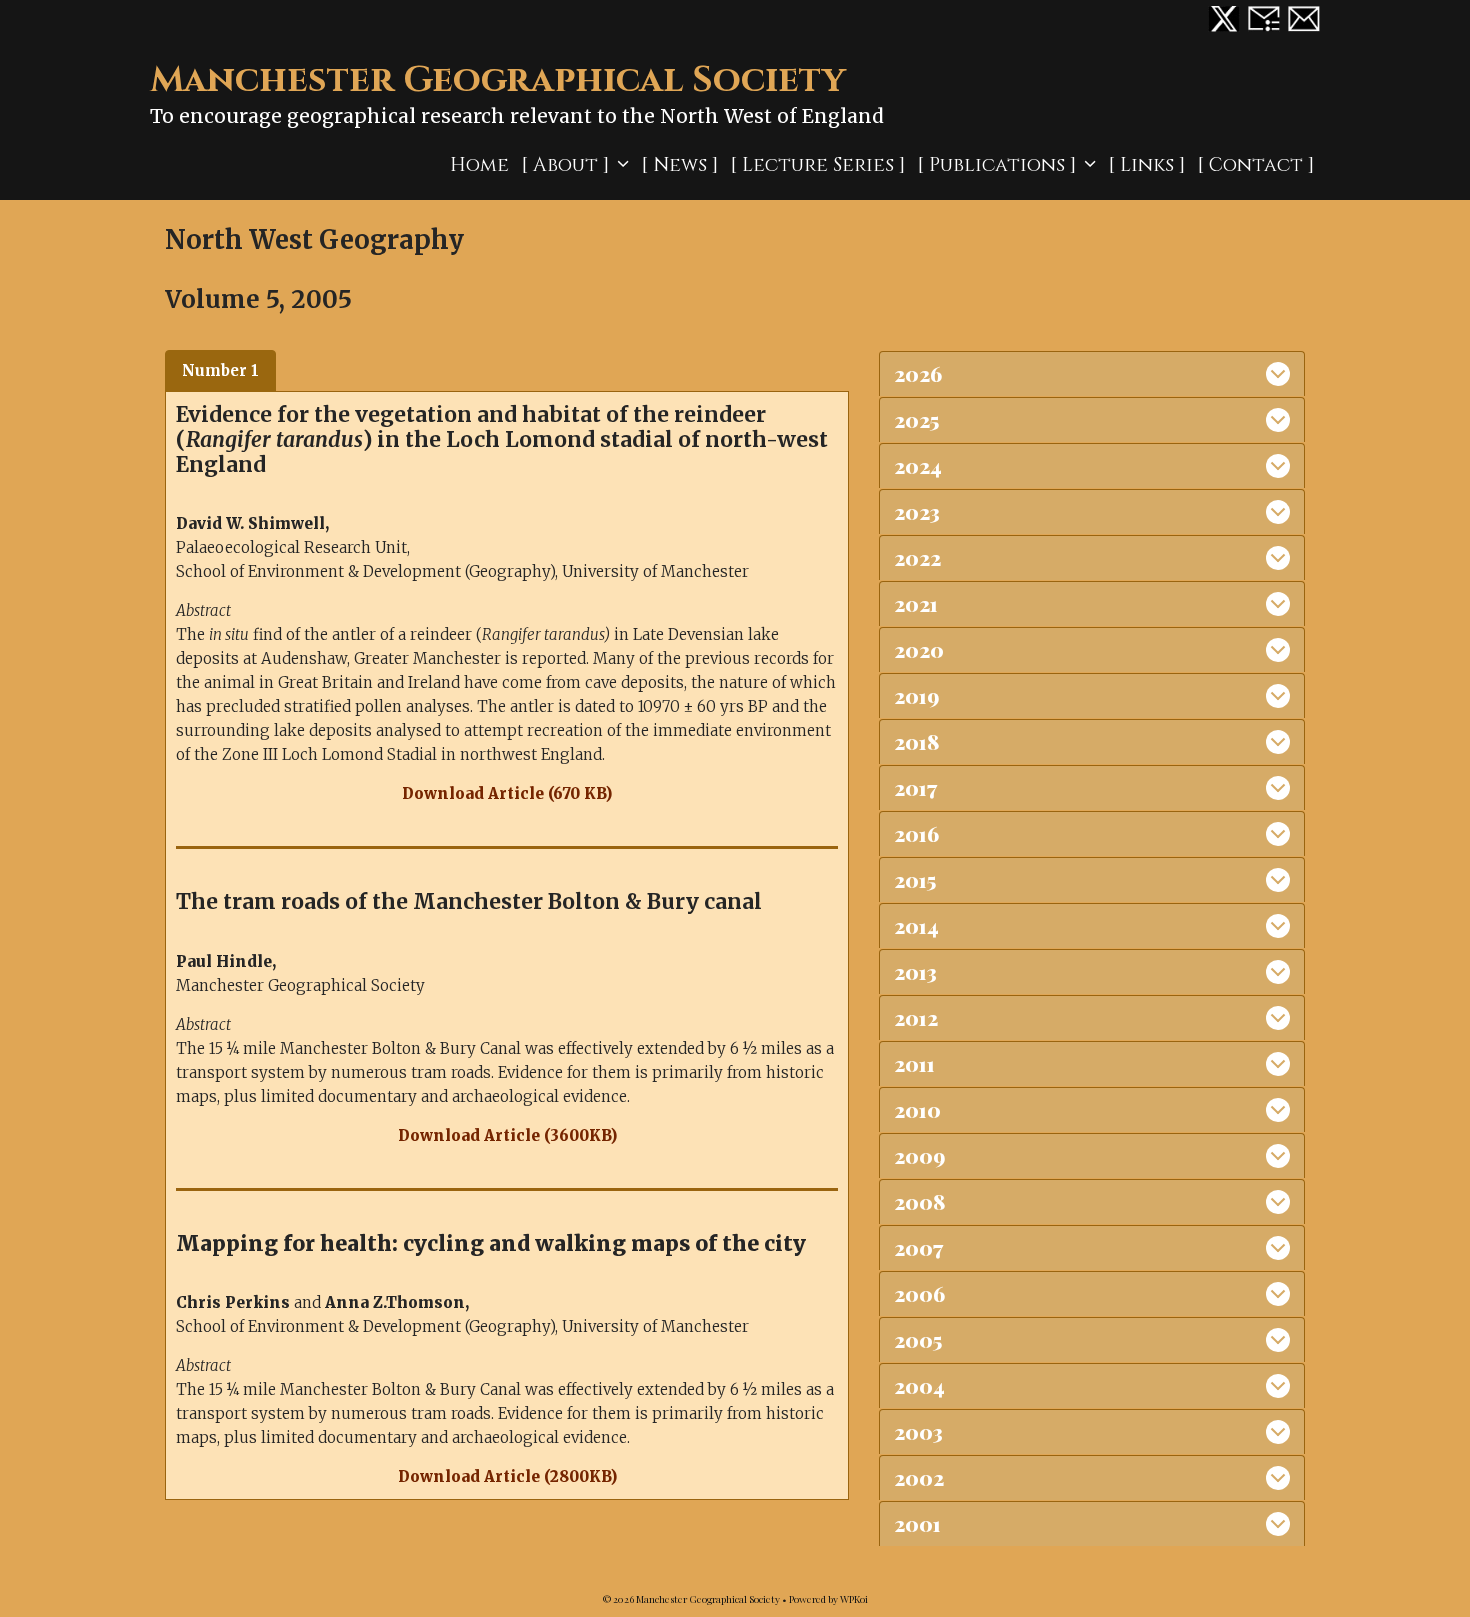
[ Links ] (1146, 165)
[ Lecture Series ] (817, 165)
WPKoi (854, 1599)
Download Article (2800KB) (507, 1476)
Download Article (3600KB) (507, 1135)
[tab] (220, 371)
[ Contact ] (1255, 165)
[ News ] (679, 165)
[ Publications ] (996, 165)
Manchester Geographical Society (497, 80)
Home (479, 165)
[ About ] (565, 165)
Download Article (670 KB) (507, 793)
